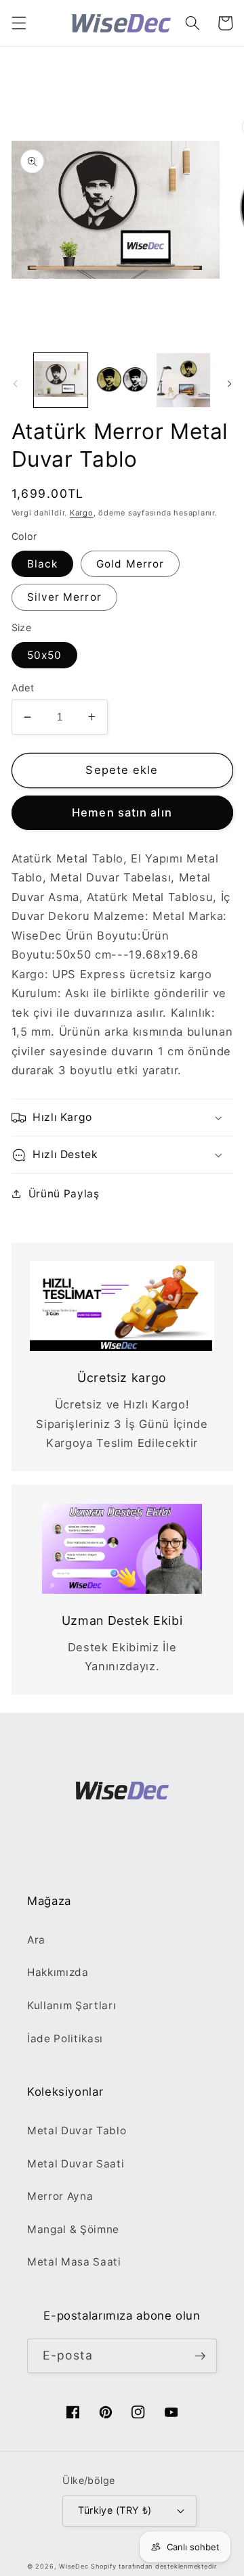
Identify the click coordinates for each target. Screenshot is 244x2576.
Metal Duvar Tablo (77, 2131)
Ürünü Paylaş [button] (64, 1194)
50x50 (45, 655)
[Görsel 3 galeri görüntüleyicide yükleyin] (184, 380)
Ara (36, 1940)
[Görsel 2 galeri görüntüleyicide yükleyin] (122, 380)
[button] (18, 23)
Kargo (82, 513)
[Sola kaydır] (15, 384)
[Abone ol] (200, 2356)
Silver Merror (64, 597)
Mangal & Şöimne (73, 2229)
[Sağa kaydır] (229, 384)
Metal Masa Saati (74, 2262)
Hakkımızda (58, 1972)
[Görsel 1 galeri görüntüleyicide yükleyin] (61, 380)
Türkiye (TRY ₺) (115, 2510)
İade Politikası (65, 2039)
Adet (23, 688)
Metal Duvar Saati (76, 2164)
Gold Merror (130, 564)
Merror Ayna (60, 2196)
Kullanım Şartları (72, 2005)
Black (43, 564)
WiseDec (74, 2566)
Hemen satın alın (122, 812)
